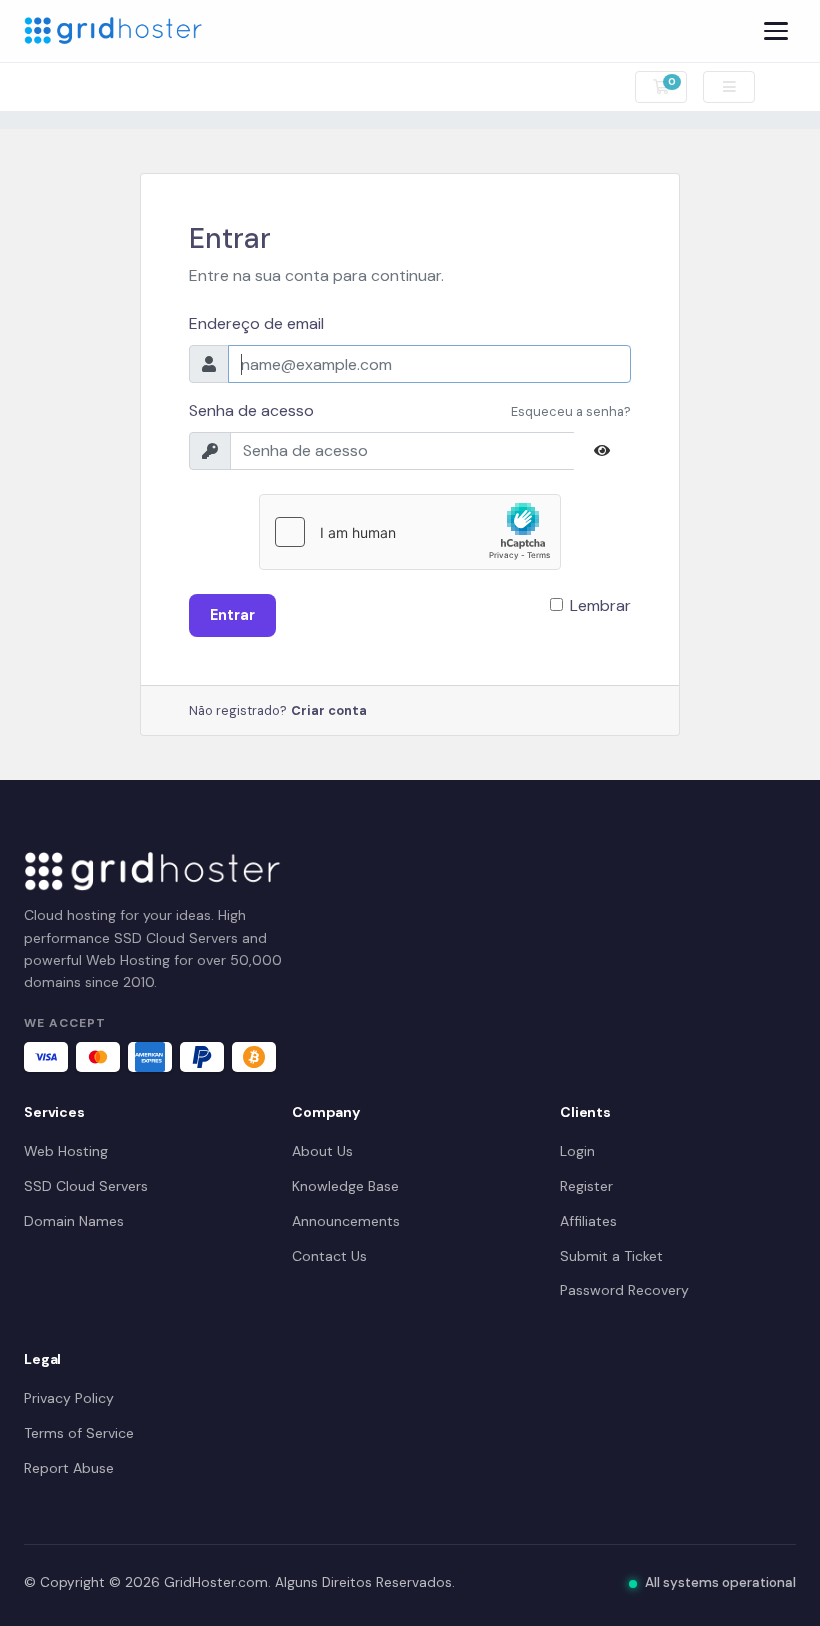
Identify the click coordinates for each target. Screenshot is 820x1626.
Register (586, 1186)
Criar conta (329, 710)
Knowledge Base (345, 1186)
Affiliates (588, 1221)
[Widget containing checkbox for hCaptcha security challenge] (410, 532)
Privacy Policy (69, 1398)
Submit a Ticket (611, 1256)
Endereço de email (256, 323)
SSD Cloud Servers (86, 1186)
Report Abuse (69, 1468)
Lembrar (600, 605)
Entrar (232, 615)
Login (577, 1151)
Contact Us (329, 1256)
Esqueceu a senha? (571, 411)
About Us (322, 1151)
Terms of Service (79, 1433)
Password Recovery (624, 1290)
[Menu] (776, 31)
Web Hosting (66, 1151)
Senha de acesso (251, 410)
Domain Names (74, 1221)
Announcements (346, 1221)
